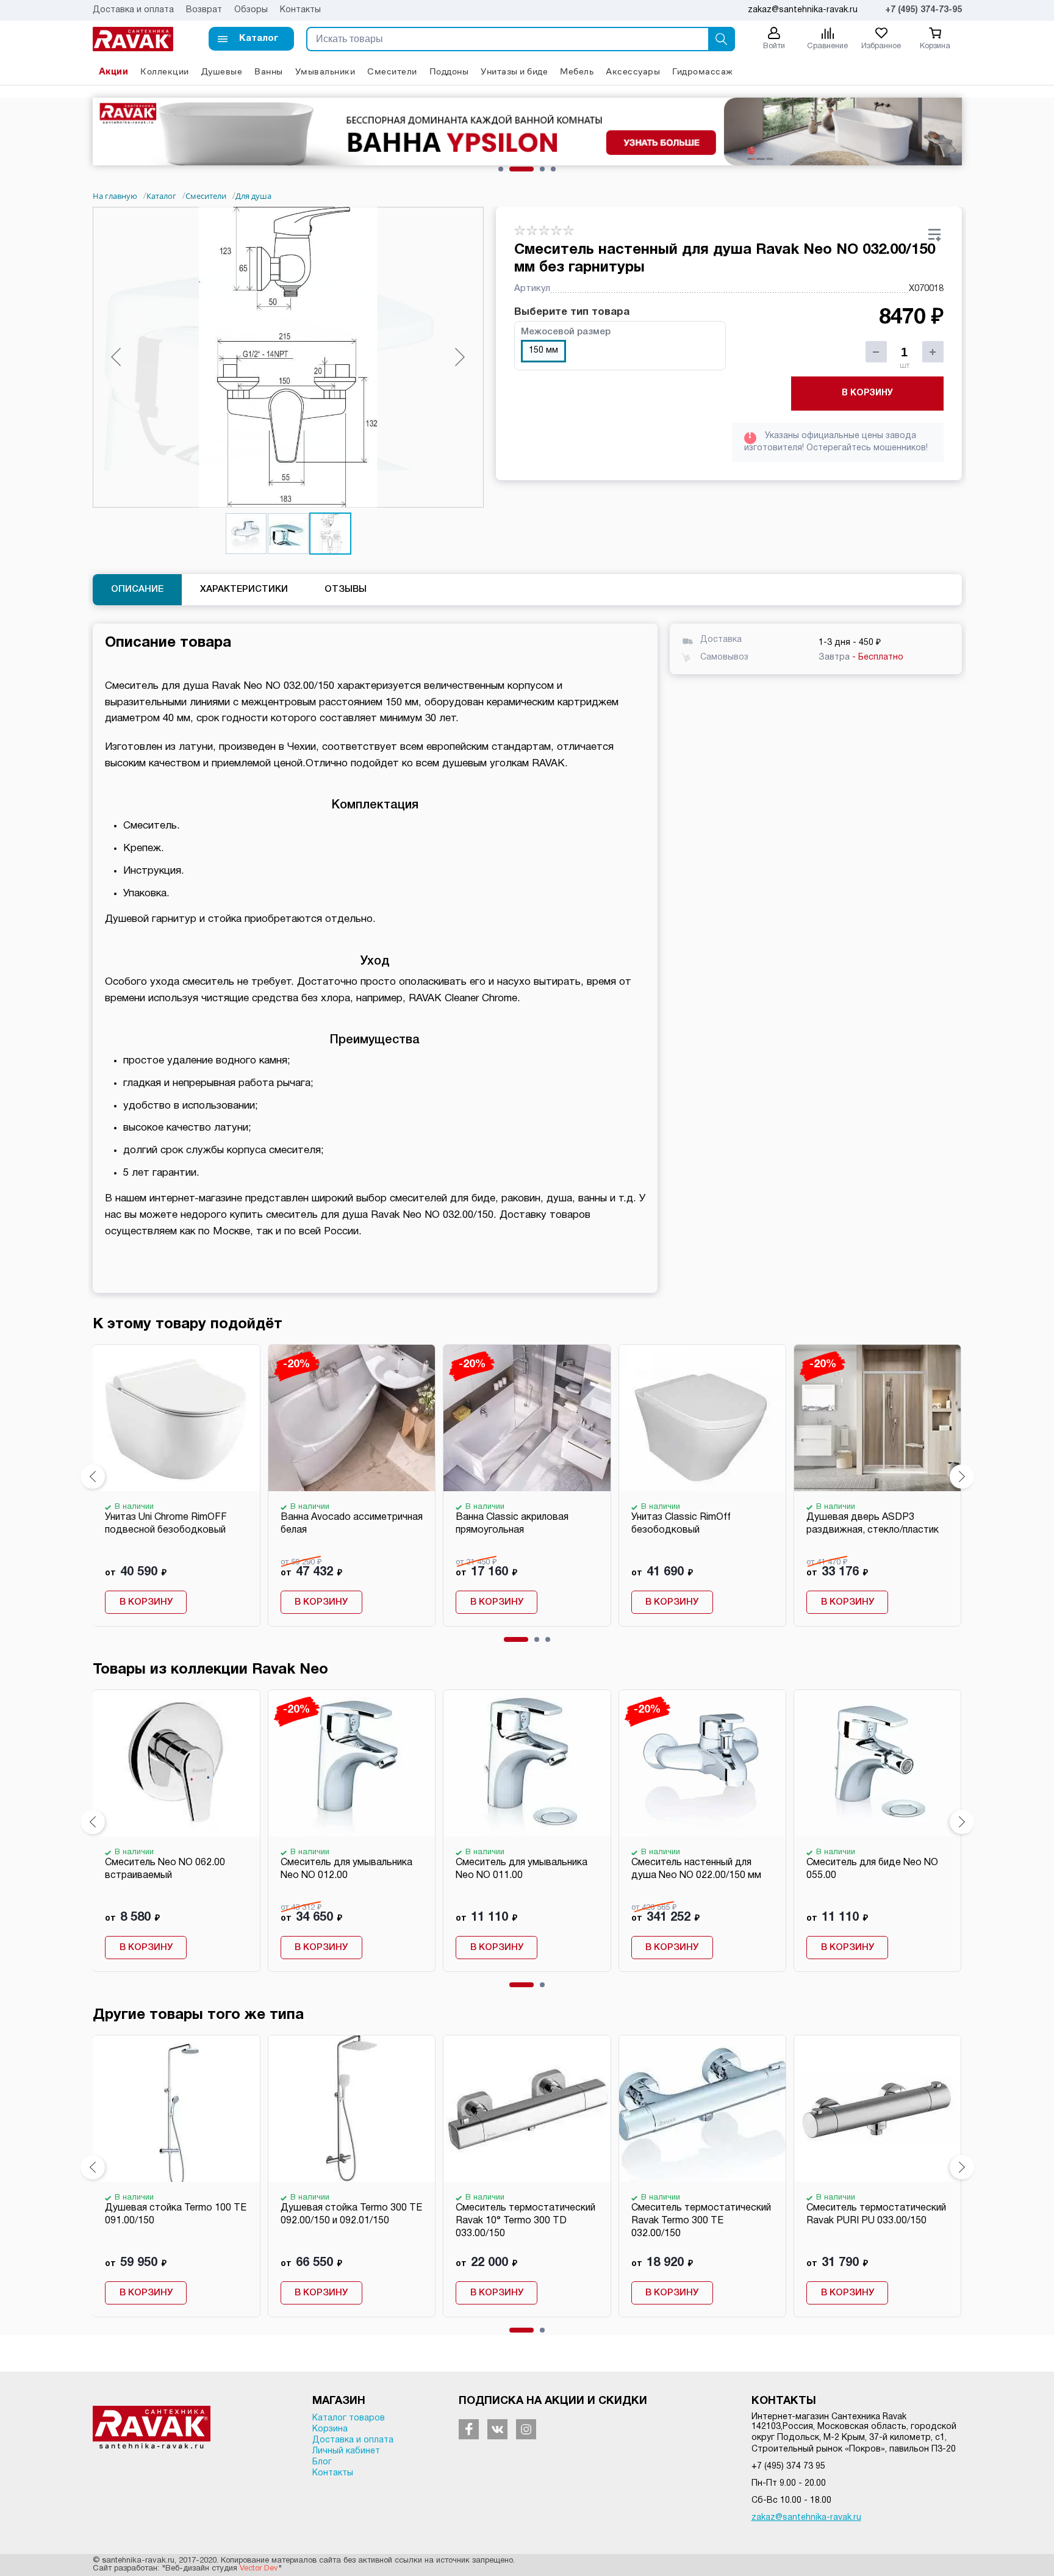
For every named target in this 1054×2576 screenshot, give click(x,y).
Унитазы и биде (514, 71)
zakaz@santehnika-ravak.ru (806, 2518)
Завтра (861, 657)
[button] (251, 39)
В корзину (867, 393)
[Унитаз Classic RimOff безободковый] (702, 1418)
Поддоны (449, 71)
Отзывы (346, 589)
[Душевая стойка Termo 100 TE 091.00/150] (176, 2109)
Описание (137, 589)
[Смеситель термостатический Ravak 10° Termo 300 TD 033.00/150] (526, 2109)
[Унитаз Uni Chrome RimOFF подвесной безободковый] (176, 1418)
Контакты (300, 10)
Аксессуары (633, 71)
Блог (322, 2462)
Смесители (392, 71)
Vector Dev (259, 2569)
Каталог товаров (349, 2418)
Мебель (577, 71)
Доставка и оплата (133, 10)
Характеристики (244, 589)
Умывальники (325, 71)
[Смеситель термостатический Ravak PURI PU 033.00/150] (877, 2109)
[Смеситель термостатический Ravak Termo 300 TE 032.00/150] (702, 2109)
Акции (114, 71)
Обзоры (251, 10)
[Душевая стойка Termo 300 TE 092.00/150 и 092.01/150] (351, 2109)
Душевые (222, 71)
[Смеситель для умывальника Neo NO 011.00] (526, 1763)
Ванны (269, 71)
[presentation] (93, 1477)
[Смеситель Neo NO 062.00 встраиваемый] (176, 1763)
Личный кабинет (346, 2451)
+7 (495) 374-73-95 (923, 10)
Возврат (204, 10)
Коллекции (165, 71)
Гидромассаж (703, 71)
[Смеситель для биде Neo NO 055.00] (877, 1763)
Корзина (330, 2429)
